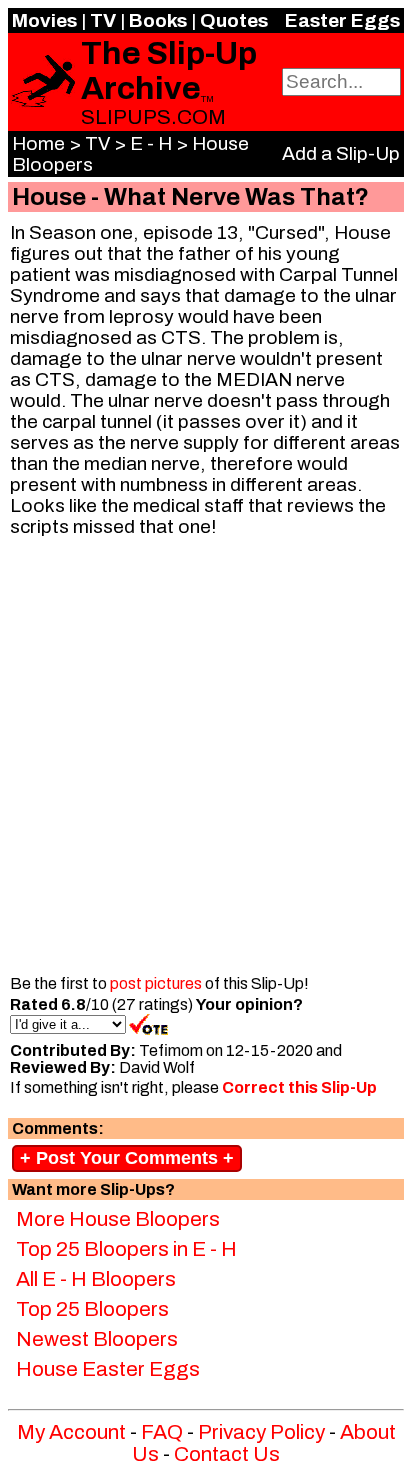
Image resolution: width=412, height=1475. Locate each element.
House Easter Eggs (108, 1369)
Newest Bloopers (97, 1339)
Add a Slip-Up (341, 153)
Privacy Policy (261, 1432)
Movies (44, 20)
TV (103, 20)
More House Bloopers (118, 1219)
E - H (151, 143)
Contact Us (227, 1454)
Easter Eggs (342, 20)
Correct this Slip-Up (299, 1087)
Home (38, 143)
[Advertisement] (206, 759)
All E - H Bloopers (96, 1279)
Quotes (234, 20)
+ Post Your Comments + (127, 1158)
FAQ (162, 1432)
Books (158, 20)
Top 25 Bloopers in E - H (126, 1249)
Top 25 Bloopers (92, 1309)
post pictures (156, 983)
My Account (71, 1432)
